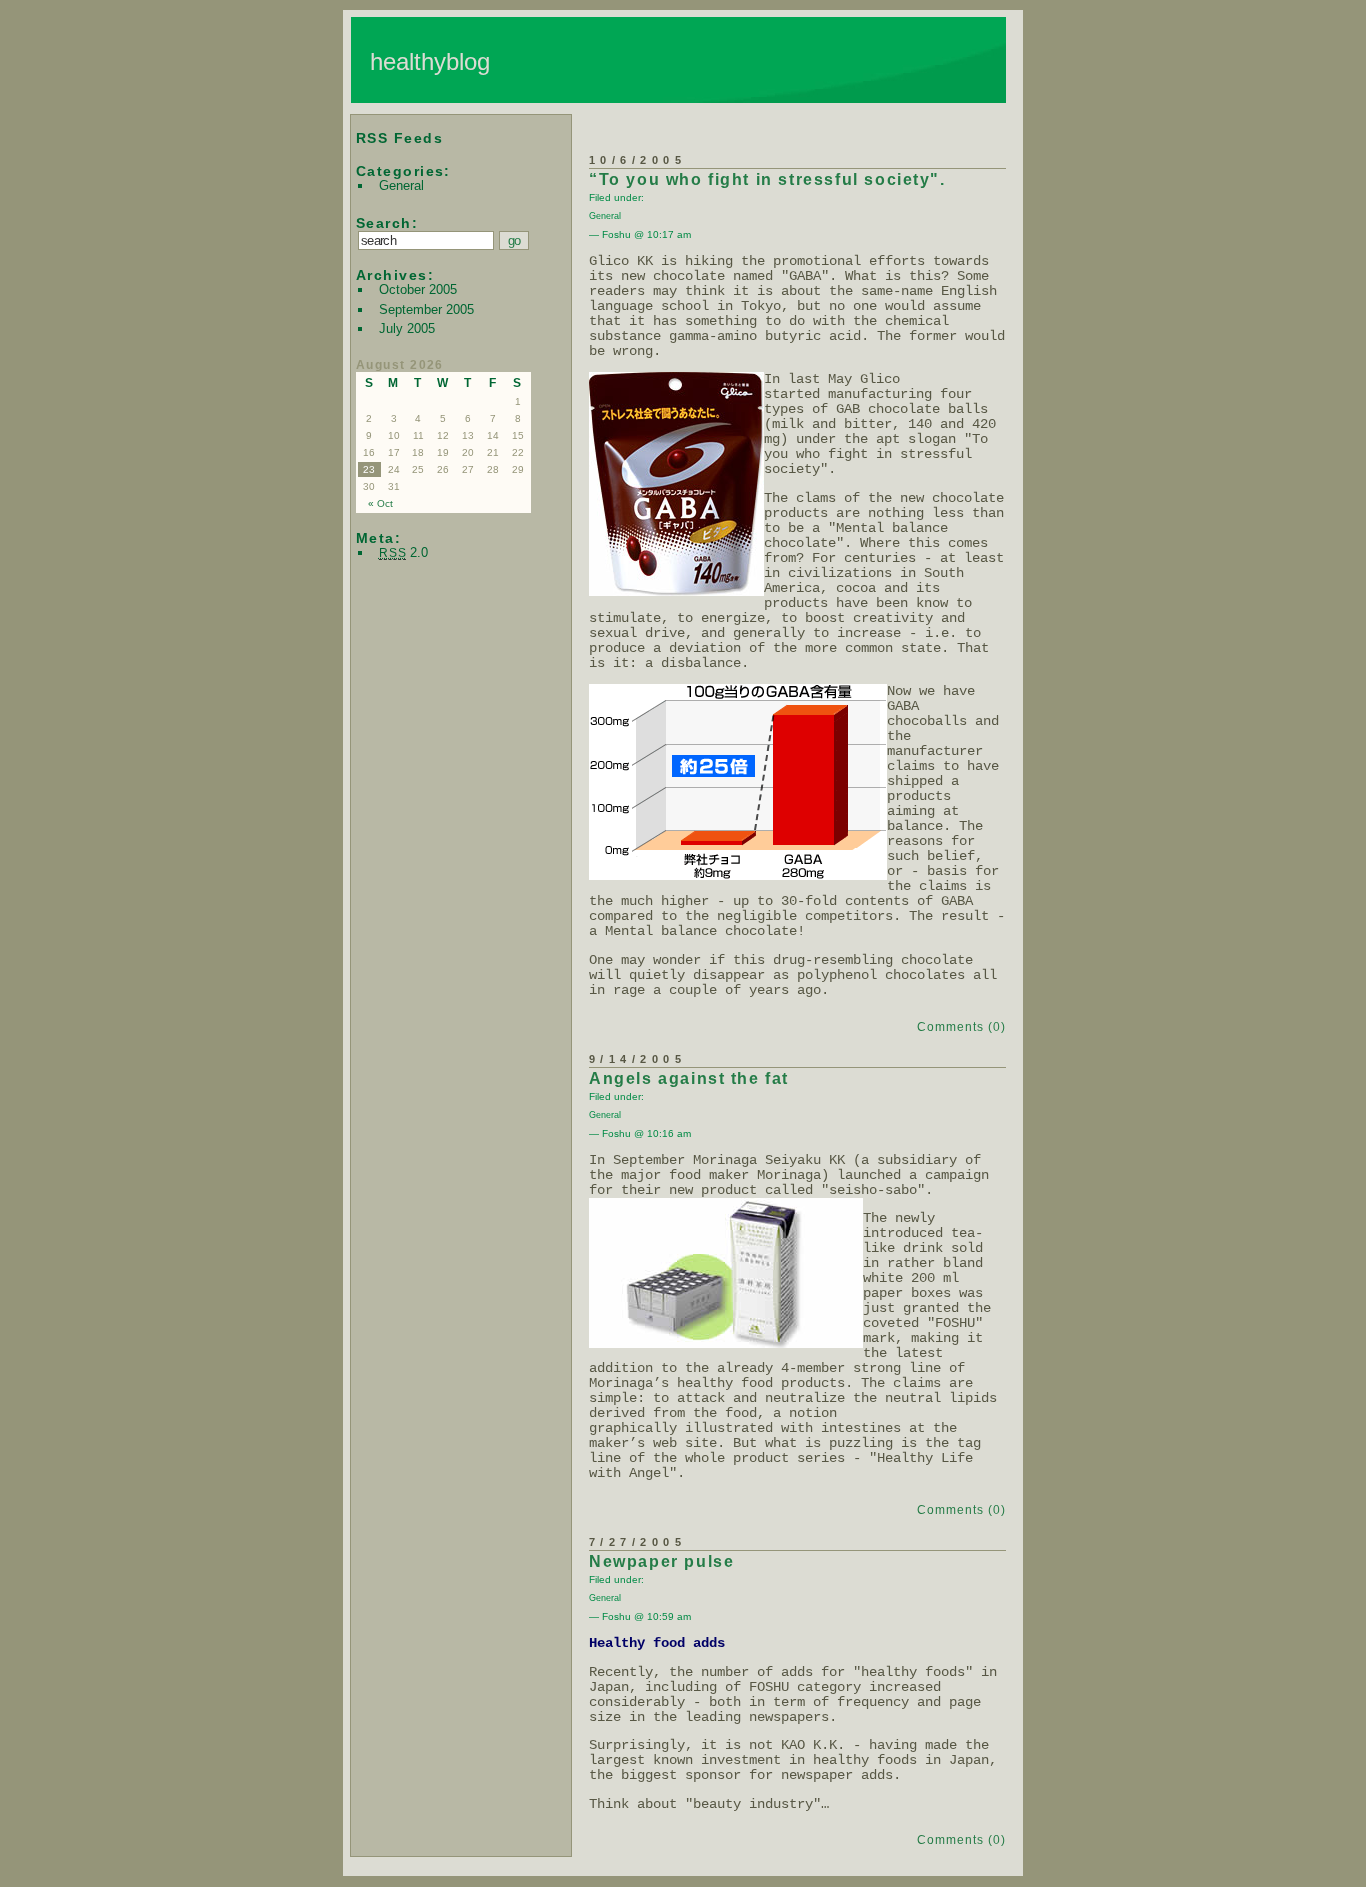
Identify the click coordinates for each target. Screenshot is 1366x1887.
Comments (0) (961, 1027)
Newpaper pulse (661, 1561)
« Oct (380, 503)
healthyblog (430, 61)
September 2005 (426, 309)
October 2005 (418, 289)
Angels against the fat (689, 1078)
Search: (387, 223)
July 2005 (407, 328)
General (401, 185)
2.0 (403, 552)
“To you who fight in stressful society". (767, 179)
